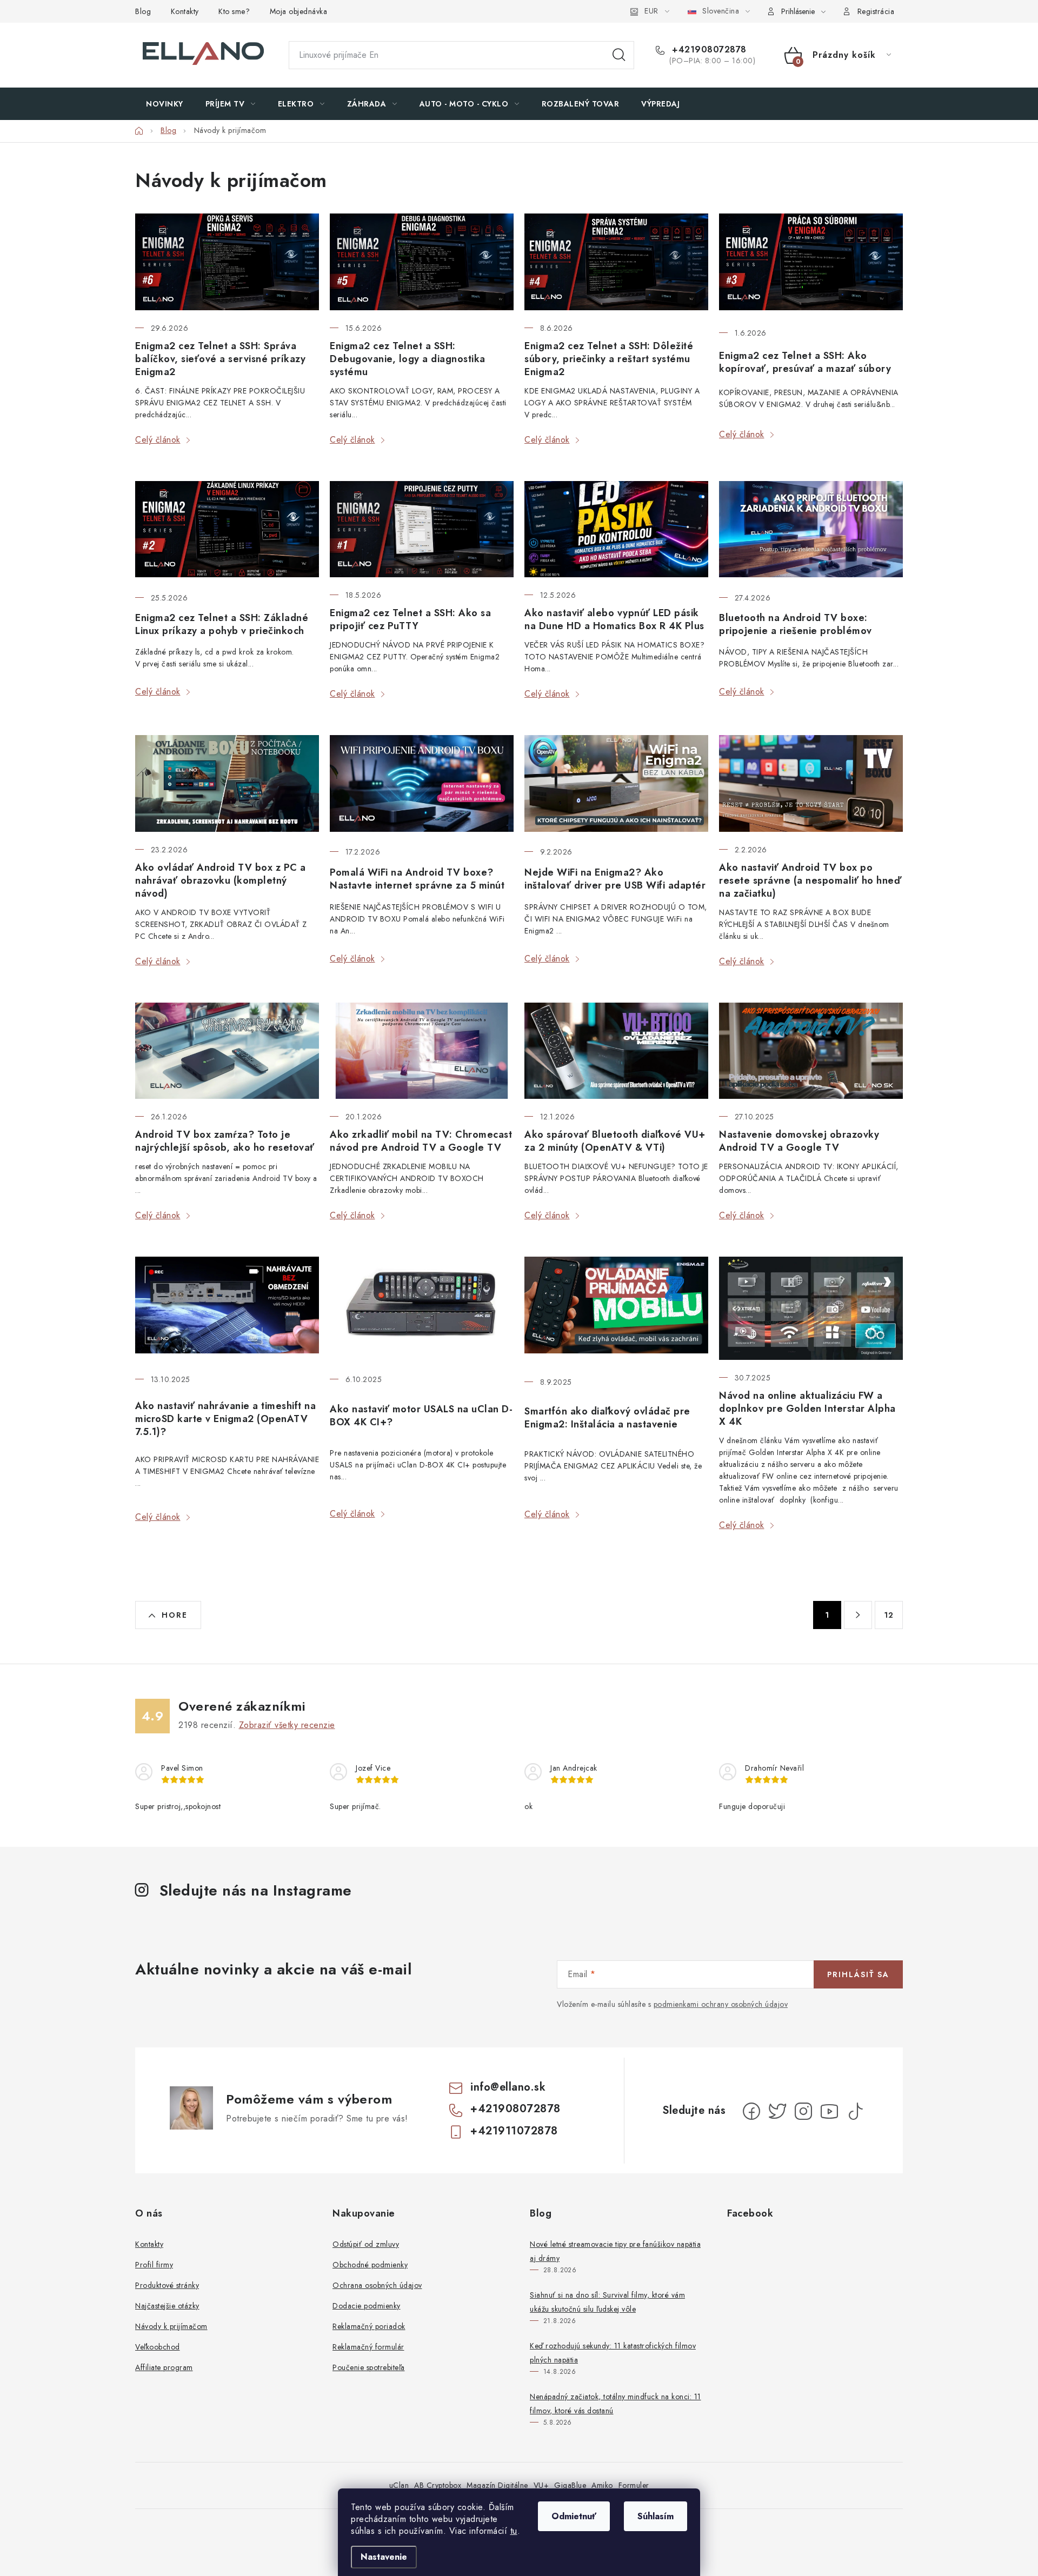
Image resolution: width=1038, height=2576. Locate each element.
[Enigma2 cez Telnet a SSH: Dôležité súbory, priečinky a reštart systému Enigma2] (616, 262)
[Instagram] (803, 2111)
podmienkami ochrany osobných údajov (721, 2004)
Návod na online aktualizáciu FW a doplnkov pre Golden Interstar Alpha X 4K (807, 1409)
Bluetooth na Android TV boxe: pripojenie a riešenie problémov (796, 624)
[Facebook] (751, 2111)
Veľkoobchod (158, 2347)
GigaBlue (570, 2485)
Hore (175, 1615)
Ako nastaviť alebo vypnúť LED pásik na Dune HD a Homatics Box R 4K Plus (614, 619)
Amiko (602, 2485)
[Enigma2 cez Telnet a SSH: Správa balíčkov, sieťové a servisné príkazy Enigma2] (227, 262)
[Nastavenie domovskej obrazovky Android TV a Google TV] (811, 1051)
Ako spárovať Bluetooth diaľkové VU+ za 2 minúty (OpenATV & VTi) (615, 1141)
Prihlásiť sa (858, 1974)
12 (889, 1615)
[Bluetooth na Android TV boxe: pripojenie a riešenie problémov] (811, 530)
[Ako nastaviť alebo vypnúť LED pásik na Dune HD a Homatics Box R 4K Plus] (616, 529)
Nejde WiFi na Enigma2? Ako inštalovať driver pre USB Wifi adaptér (615, 879)
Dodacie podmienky (367, 2306)
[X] (777, 2111)
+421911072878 (514, 2131)
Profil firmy (154, 2265)
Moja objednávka (299, 11)
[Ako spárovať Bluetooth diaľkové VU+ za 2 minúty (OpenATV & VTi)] (616, 1051)
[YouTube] (829, 2111)
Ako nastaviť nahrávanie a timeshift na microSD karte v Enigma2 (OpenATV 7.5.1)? (225, 1419)
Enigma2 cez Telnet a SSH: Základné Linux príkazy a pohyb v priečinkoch (222, 624)
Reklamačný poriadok (369, 2326)
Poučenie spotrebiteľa (369, 2367)
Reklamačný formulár (368, 2347)
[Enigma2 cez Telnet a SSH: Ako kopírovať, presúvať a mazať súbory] (811, 264)
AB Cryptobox (438, 2485)
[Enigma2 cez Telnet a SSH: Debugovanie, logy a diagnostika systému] (422, 262)
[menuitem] (165, 104)
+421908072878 (708, 50)
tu (514, 2531)
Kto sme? (234, 11)
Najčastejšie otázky (167, 2306)
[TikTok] (855, 2111)
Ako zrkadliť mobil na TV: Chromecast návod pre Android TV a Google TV (421, 1141)
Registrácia (876, 11)
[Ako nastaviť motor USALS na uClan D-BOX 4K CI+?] (422, 1309)
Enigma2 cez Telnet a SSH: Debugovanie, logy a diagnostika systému (408, 359)
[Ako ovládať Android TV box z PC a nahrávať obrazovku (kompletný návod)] (227, 783)
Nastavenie (384, 2557)
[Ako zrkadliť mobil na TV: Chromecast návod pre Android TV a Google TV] (422, 1051)
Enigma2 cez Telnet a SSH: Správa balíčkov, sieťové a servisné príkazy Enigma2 (220, 359)
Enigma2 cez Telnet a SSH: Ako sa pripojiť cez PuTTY (410, 619)
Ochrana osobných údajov (377, 2285)
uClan (399, 2485)
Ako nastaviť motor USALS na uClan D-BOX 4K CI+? (421, 1416)
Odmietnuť (574, 2516)
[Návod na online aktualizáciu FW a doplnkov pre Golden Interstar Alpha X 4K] (811, 1308)
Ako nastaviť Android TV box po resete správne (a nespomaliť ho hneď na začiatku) (810, 880)
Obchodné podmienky (370, 2265)
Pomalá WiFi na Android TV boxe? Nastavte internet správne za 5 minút (417, 879)
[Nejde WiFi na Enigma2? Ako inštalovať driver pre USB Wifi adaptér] (616, 785)
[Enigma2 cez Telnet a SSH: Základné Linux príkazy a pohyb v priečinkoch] (227, 530)
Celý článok (158, 440)
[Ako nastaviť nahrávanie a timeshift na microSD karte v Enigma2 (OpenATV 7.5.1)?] (227, 1309)
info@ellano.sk (508, 2087)
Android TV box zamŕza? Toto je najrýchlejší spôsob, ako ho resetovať (225, 1141)
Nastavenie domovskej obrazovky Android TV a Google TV (799, 1141)
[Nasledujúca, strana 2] (858, 1615)
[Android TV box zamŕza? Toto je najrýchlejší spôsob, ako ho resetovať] (227, 1051)
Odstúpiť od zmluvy (366, 2244)
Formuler (634, 2485)
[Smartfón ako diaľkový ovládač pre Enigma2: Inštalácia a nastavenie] (616, 1310)
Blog (143, 11)
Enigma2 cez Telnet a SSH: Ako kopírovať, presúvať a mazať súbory (805, 362)
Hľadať (619, 55)
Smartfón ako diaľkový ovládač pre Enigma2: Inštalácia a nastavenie (607, 1418)
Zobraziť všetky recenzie (287, 1725)
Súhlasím (656, 2516)
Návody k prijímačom (171, 2326)
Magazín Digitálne (497, 2485)
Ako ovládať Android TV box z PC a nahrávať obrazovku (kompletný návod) (221, 880)
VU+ (541, 2485)
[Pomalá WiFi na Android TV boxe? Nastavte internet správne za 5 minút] (422, 785)
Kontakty (185, 11)
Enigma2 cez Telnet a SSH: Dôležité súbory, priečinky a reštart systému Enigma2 (609, 359)
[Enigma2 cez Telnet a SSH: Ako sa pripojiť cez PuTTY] (422, 529)
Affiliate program (164, 2367)
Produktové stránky (167, 2285)
